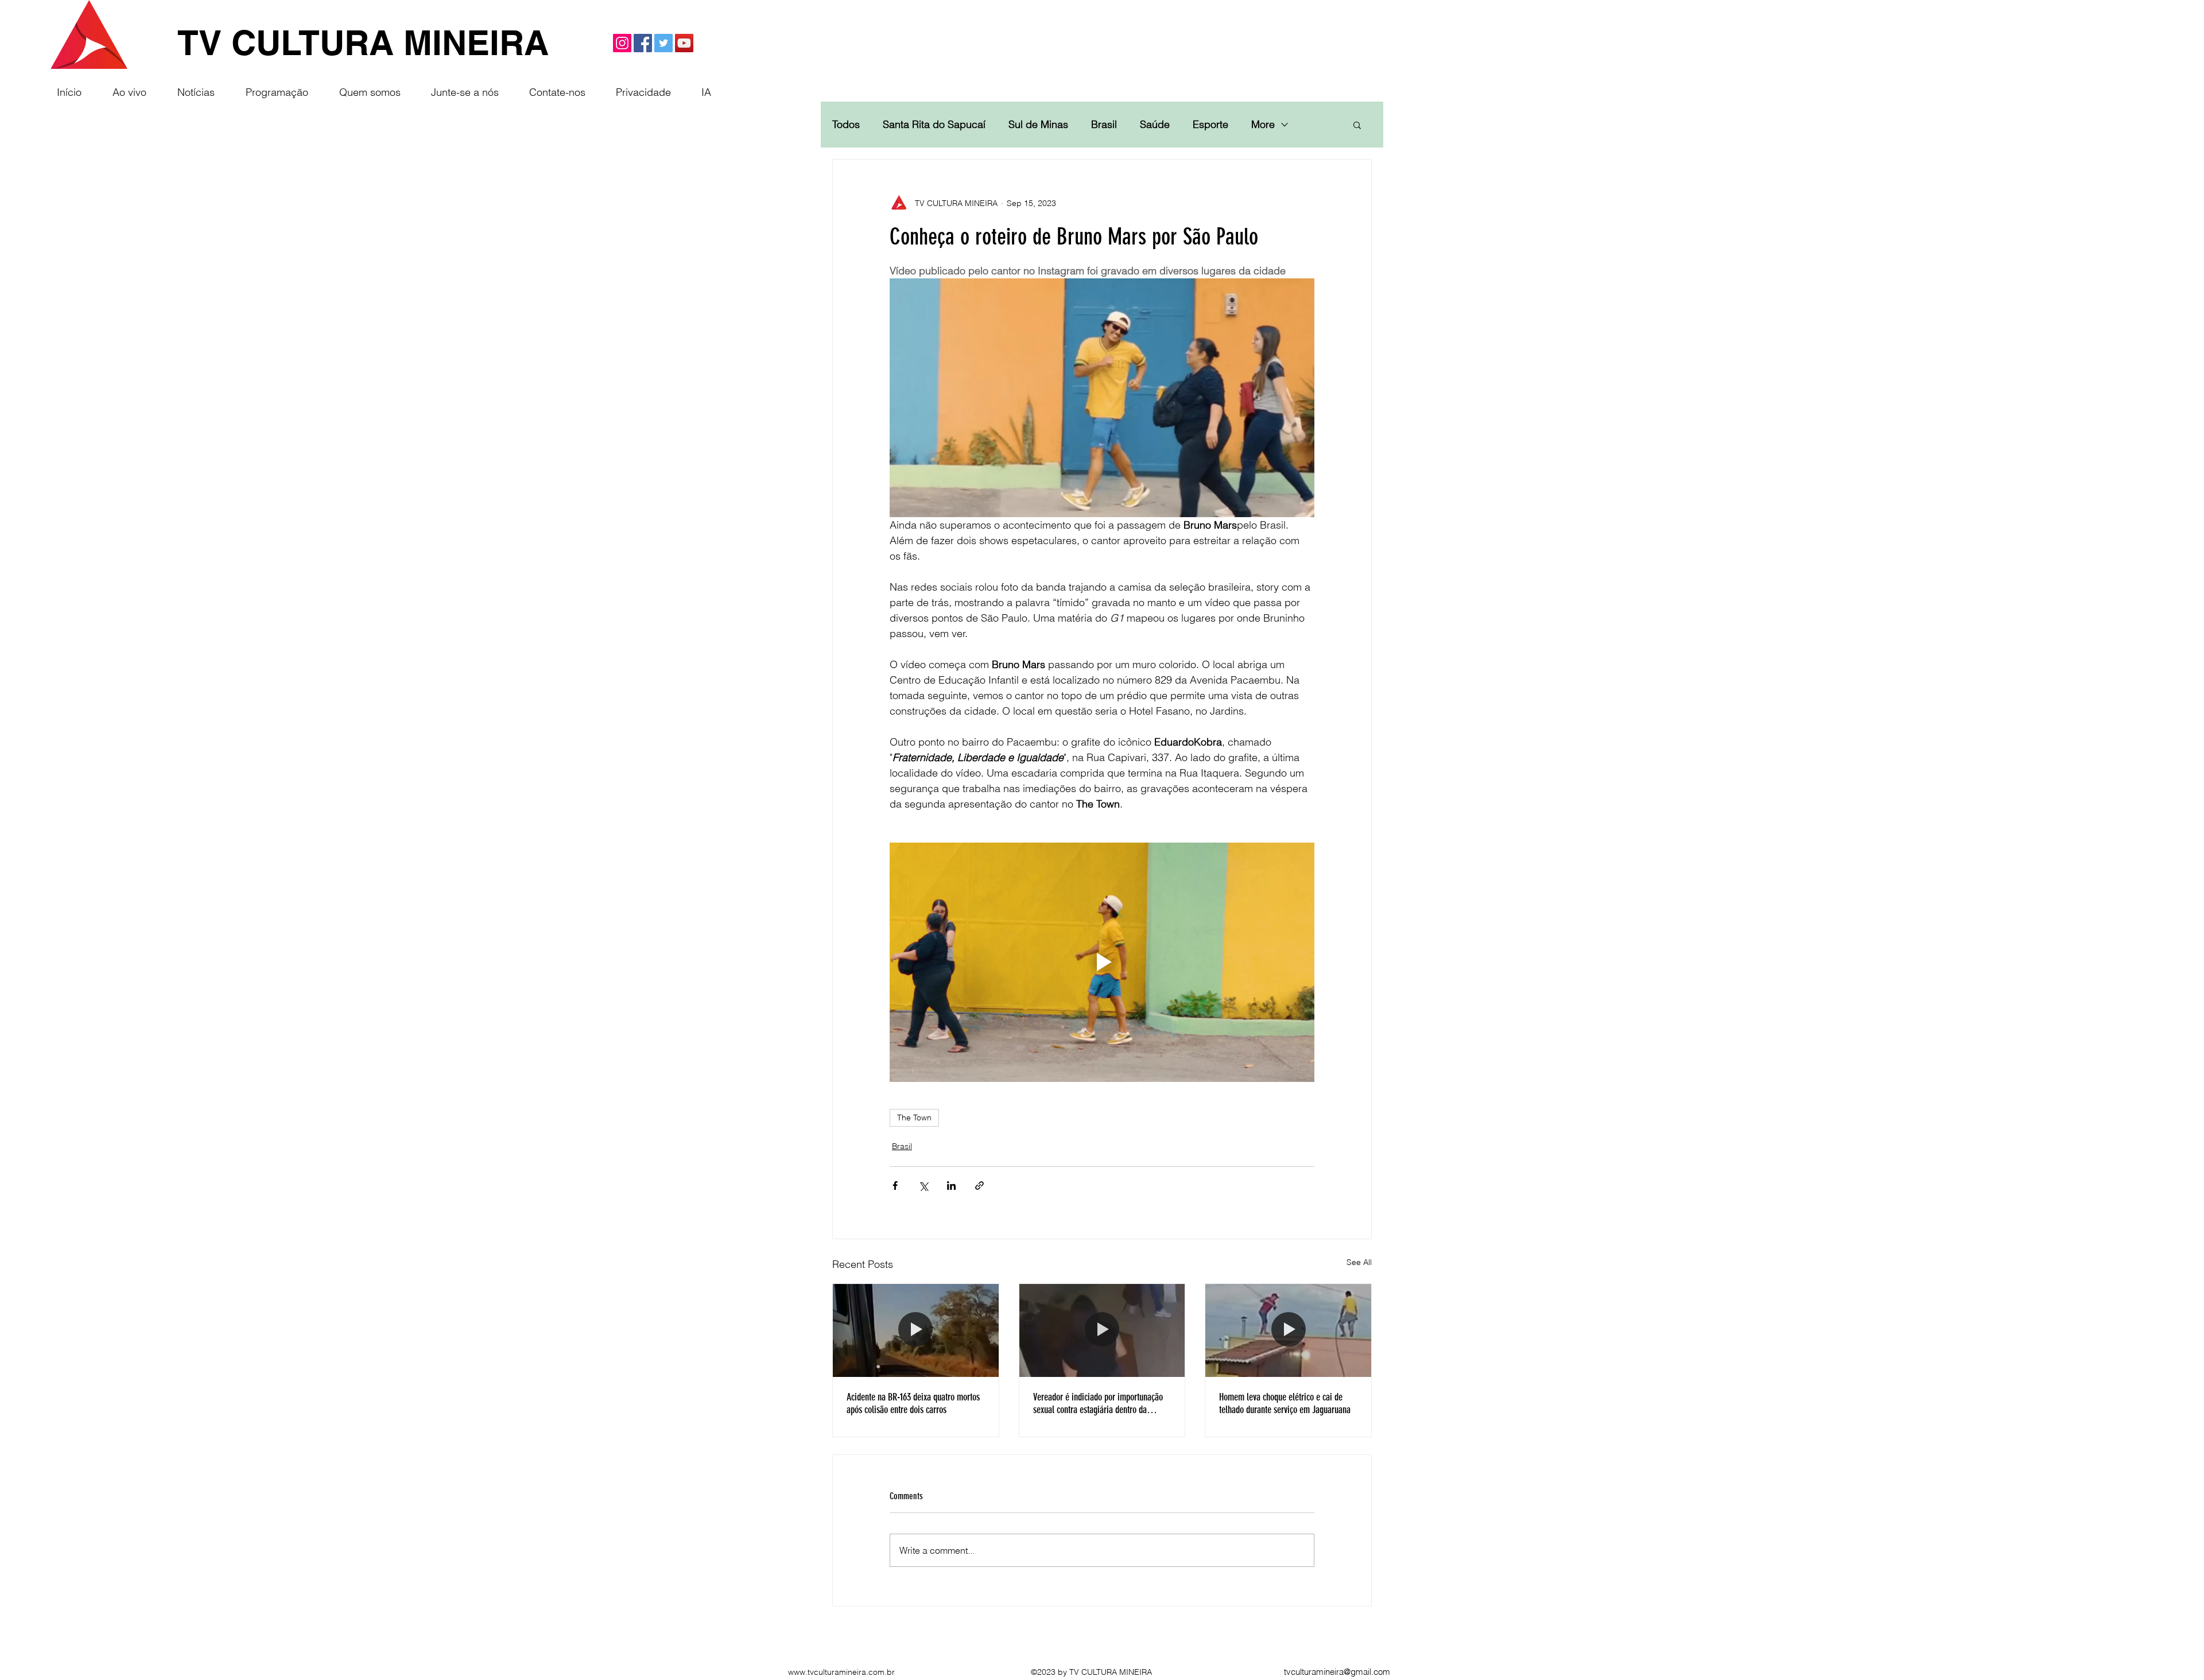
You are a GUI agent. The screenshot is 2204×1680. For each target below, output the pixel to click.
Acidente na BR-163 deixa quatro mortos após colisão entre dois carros (913, 1403)
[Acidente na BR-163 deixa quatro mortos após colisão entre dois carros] (916, 1330)
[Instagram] (622, 43)
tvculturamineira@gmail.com (1337, 1672)
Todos (846, 125)
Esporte (1210, 125)
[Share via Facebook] (895, 1186)
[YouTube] (684, 43)
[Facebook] (643, 43)
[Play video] (1102, 962)
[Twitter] (663, 43)
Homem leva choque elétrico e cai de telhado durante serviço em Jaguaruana (1285, 1403)
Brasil (1104, 125)
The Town (914, 1118)
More (1263, 125)
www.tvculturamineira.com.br (841, 1672)
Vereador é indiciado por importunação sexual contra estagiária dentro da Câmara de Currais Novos (1098, 1403)
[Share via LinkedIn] (951, 1186)
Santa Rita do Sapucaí (934, 125)
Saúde (1155, 125)
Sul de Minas (1038, 125)
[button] (1357, 125)
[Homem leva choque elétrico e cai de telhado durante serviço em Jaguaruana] (1288, 1330)
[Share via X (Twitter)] (923, 1186)
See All (1359, 1262)
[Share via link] (979, 1186)
